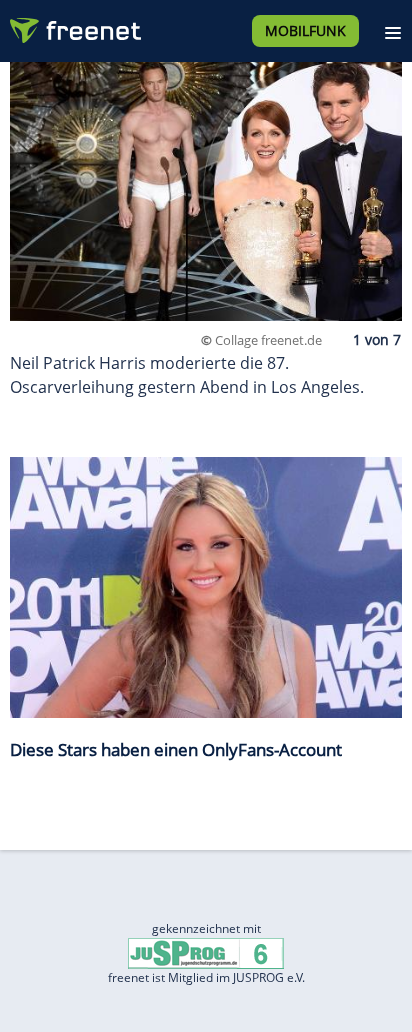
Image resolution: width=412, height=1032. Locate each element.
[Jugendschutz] (206, 952)
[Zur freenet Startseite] (74, 26)
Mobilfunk (305, 30)
